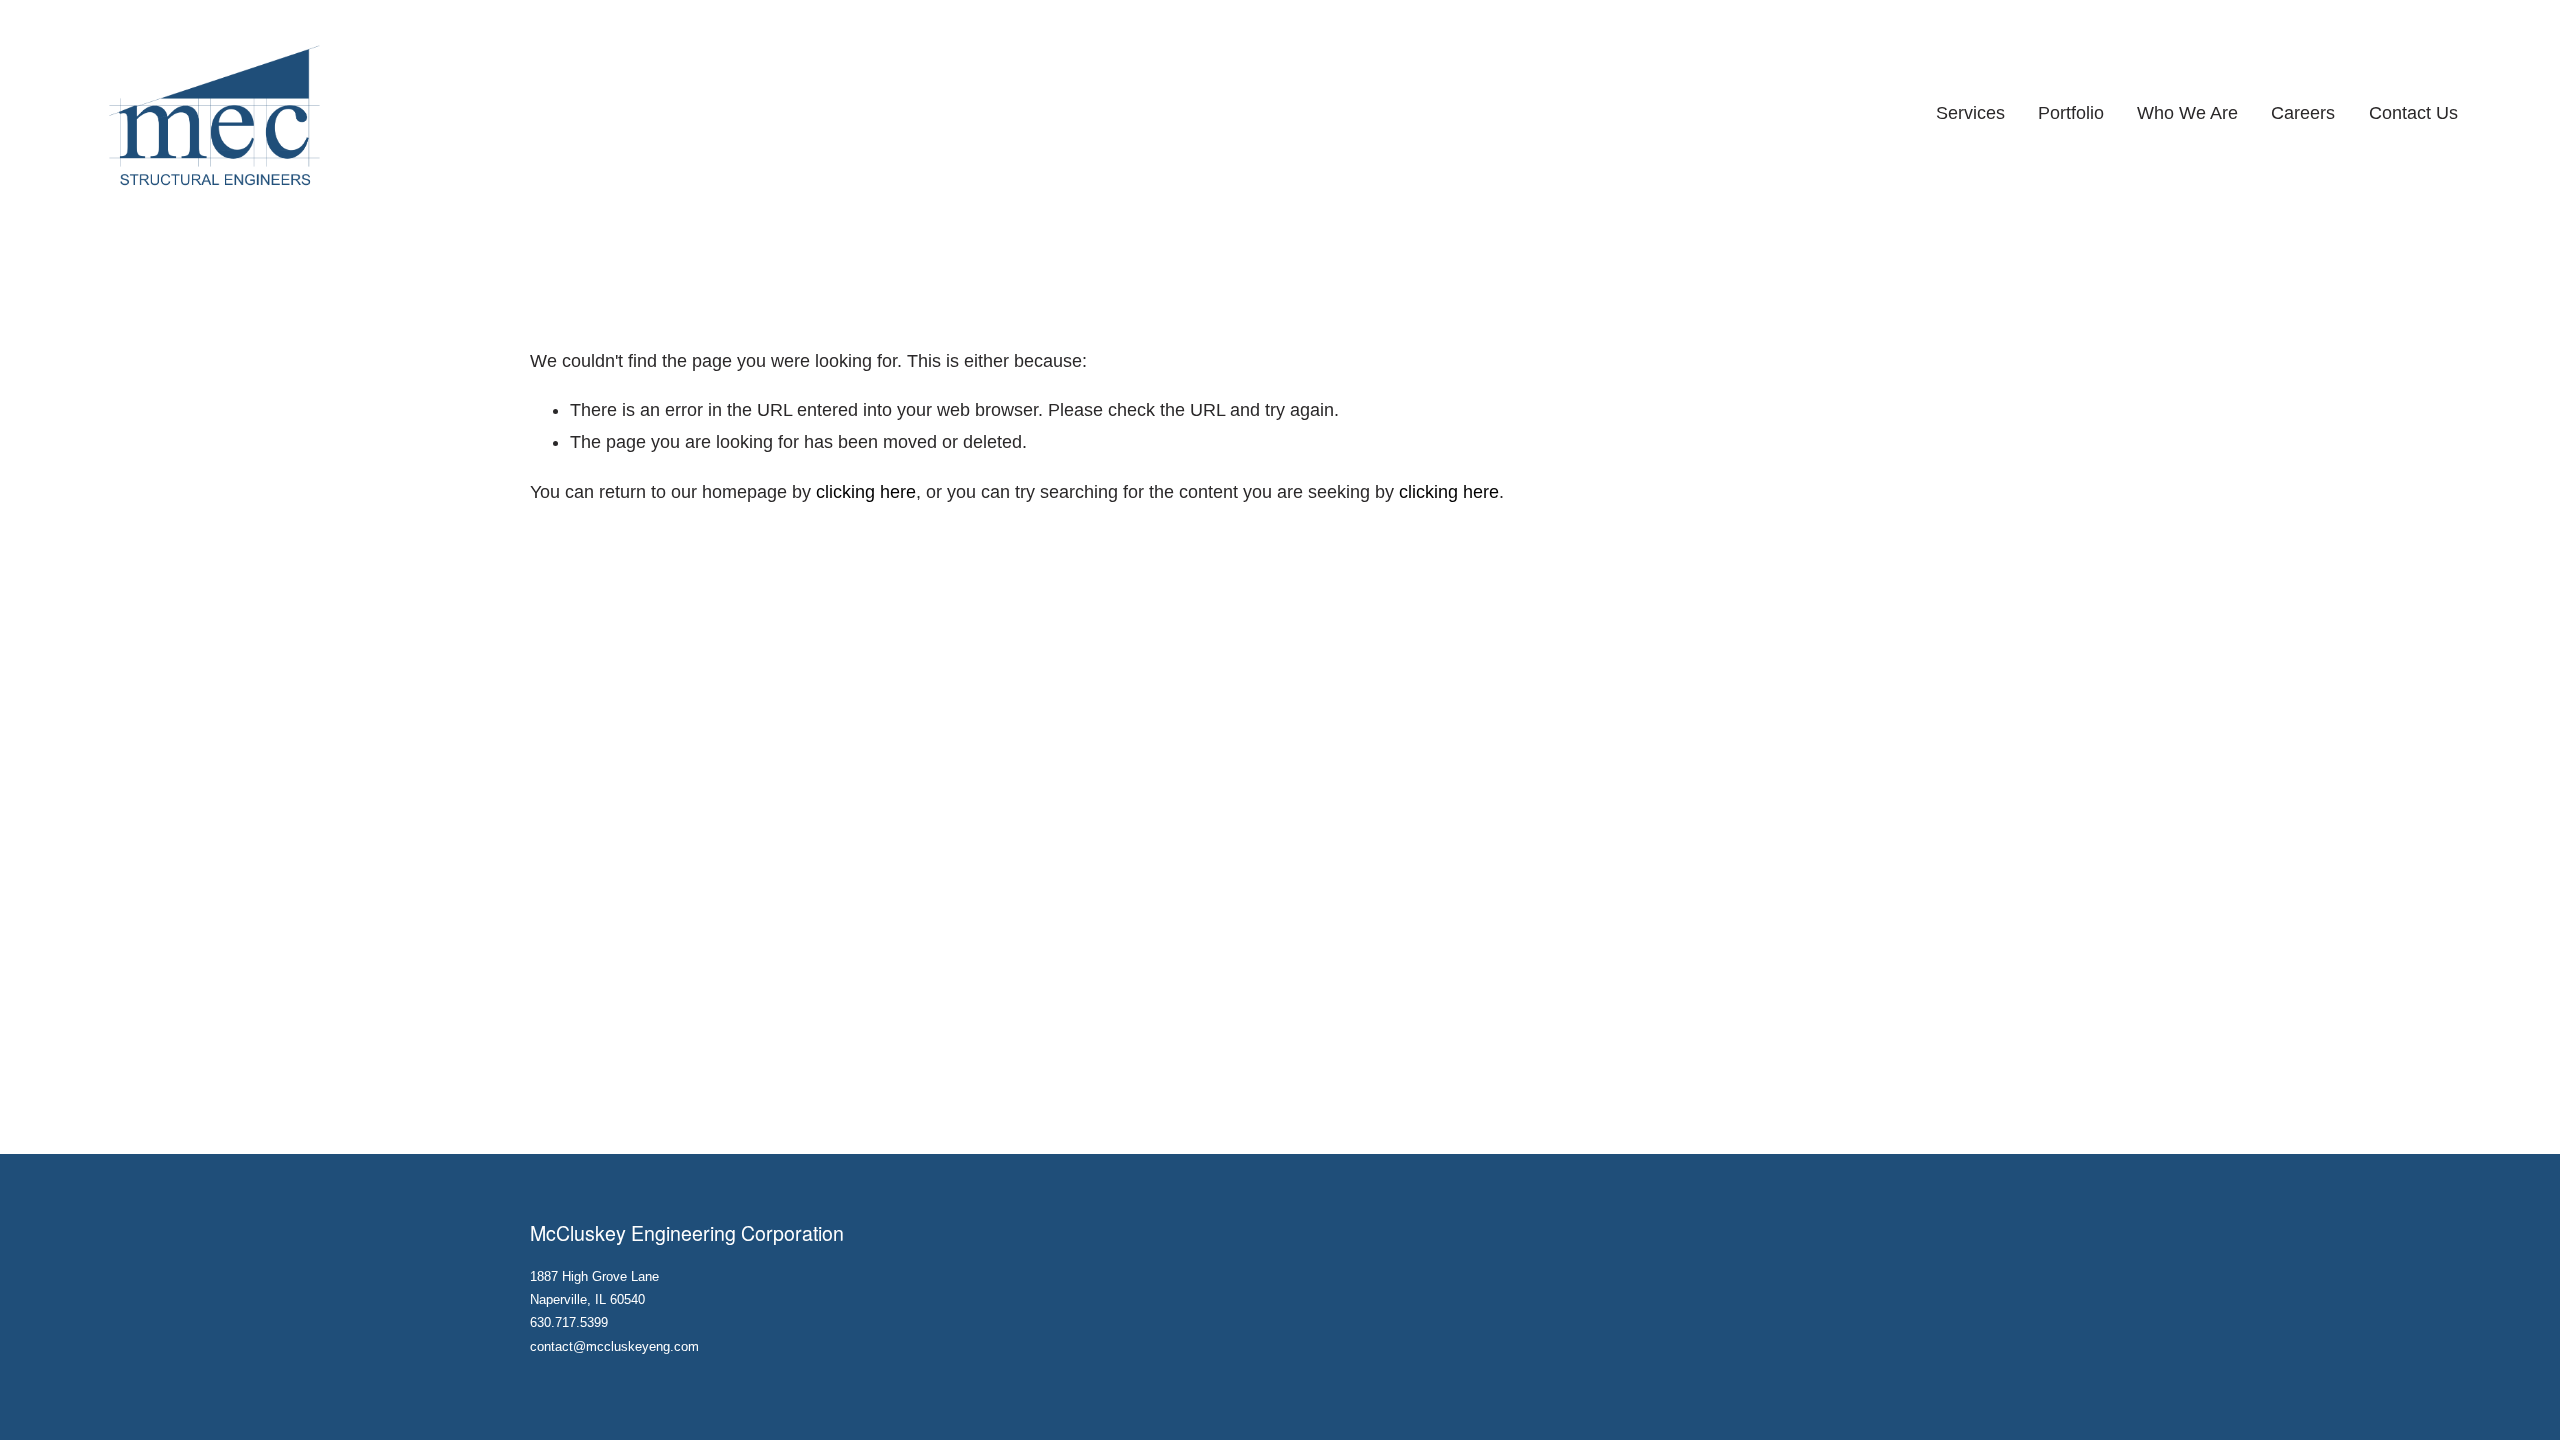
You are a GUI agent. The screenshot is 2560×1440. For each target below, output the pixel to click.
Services (1970, 113)
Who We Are (2187, 113)
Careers (2303, 113)
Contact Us (2413, 113)
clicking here (866, 492)
